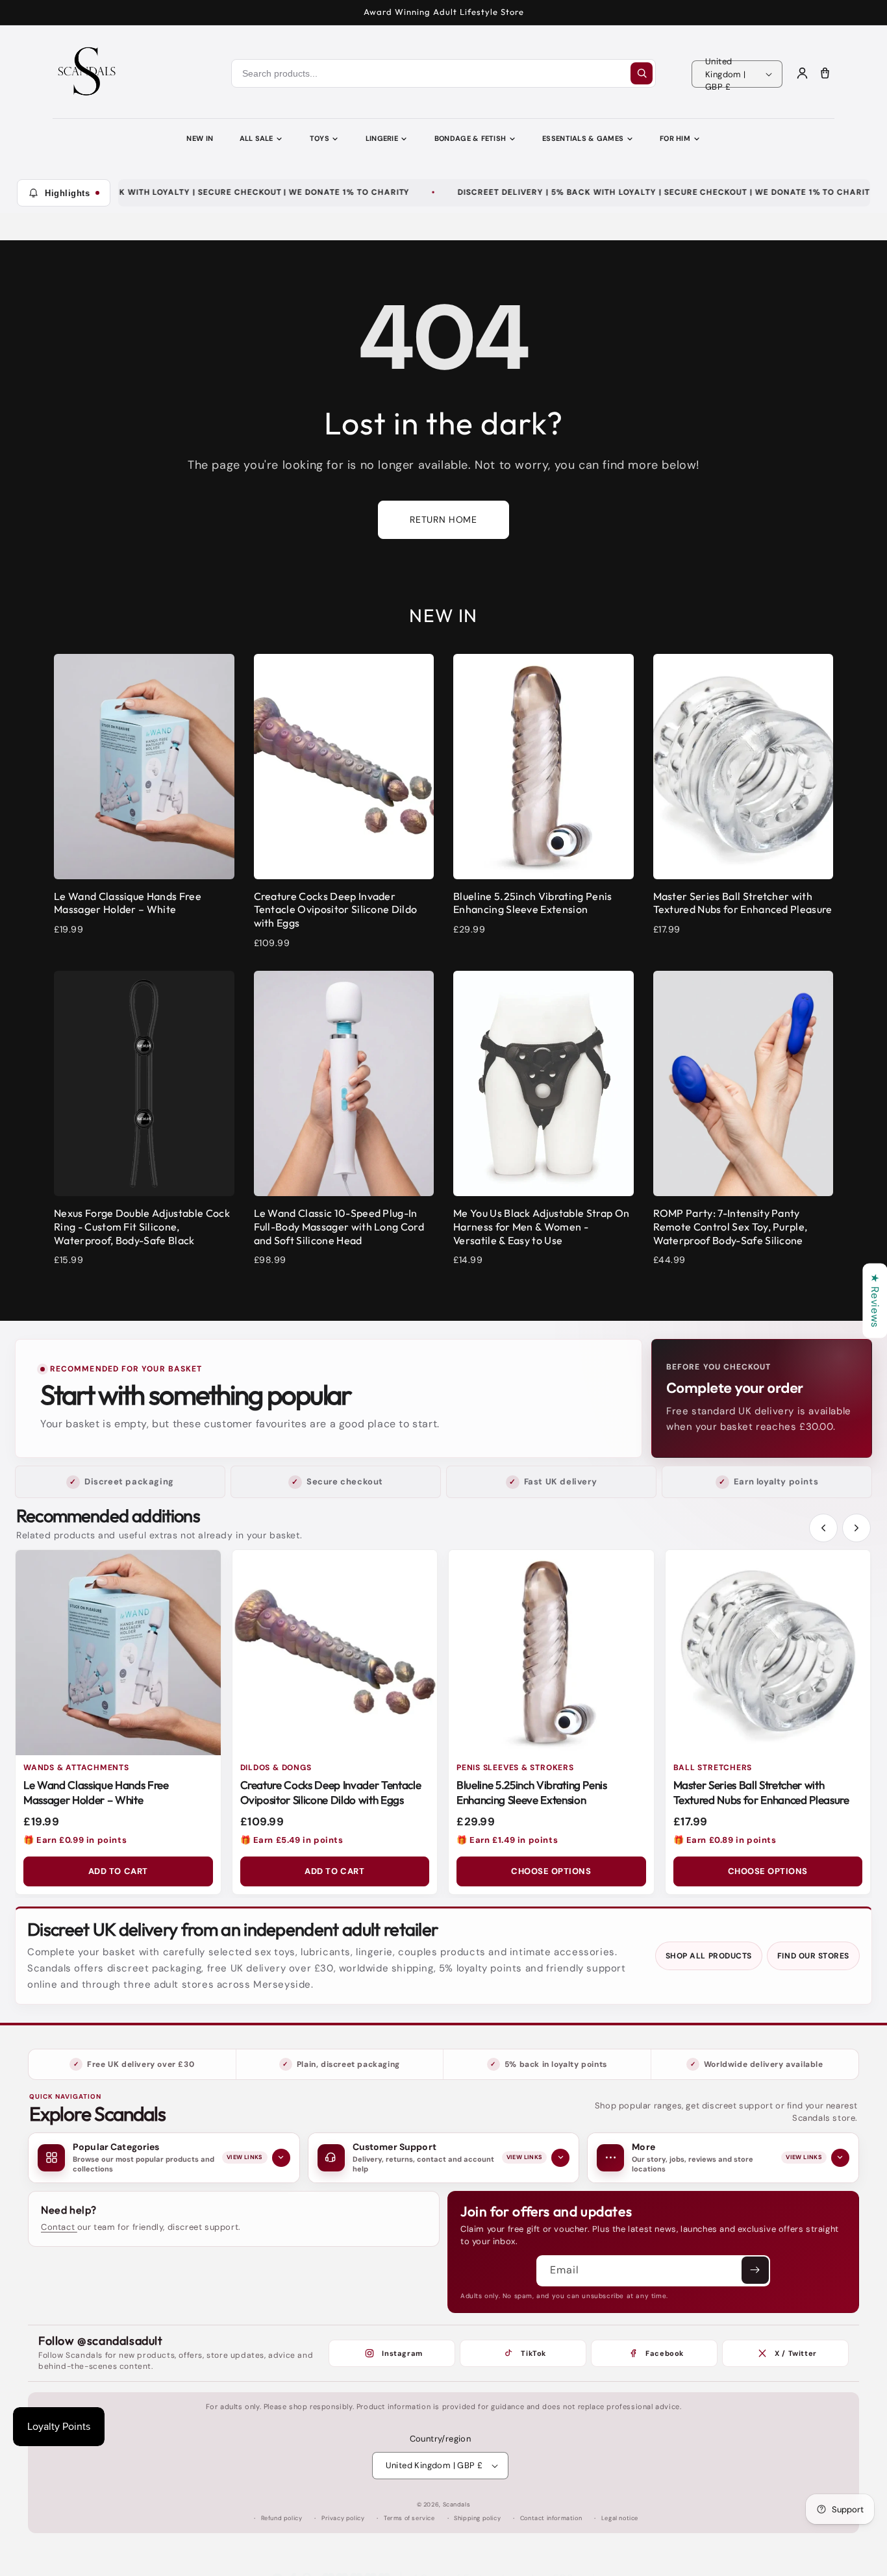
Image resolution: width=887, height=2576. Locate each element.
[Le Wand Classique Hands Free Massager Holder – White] (118, 1653)
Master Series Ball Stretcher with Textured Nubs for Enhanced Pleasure (761, 1792)
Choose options (551, 1871)
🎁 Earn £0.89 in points (725, 1840)
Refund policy (282, 2518)
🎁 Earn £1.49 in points (507, 1840)
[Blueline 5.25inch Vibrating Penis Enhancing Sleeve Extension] (551, 1653)
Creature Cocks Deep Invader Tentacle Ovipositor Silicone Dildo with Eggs (331, 1792)
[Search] (642, 73)
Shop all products (709, 1956)
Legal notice (620, 2518)
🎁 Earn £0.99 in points (75, 1840)
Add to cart (118, 1871)
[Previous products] (823, 1528)
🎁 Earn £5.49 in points (292, 1840)
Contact (59, 2227)
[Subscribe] (755, 2270)
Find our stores (813, 1956)
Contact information (551, 2518)
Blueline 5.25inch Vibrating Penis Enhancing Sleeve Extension (532, 1792)
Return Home (443, 519)
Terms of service (409, 2518)
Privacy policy (343, 2518)
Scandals (457, 2505)
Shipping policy (477, 2518)
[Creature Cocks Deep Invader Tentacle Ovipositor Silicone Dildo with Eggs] (335, 1653)
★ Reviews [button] (875, 1300)
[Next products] (856, 1528)
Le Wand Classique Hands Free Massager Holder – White (96, 1792)
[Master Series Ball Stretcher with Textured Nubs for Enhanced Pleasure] (768, 1653)
